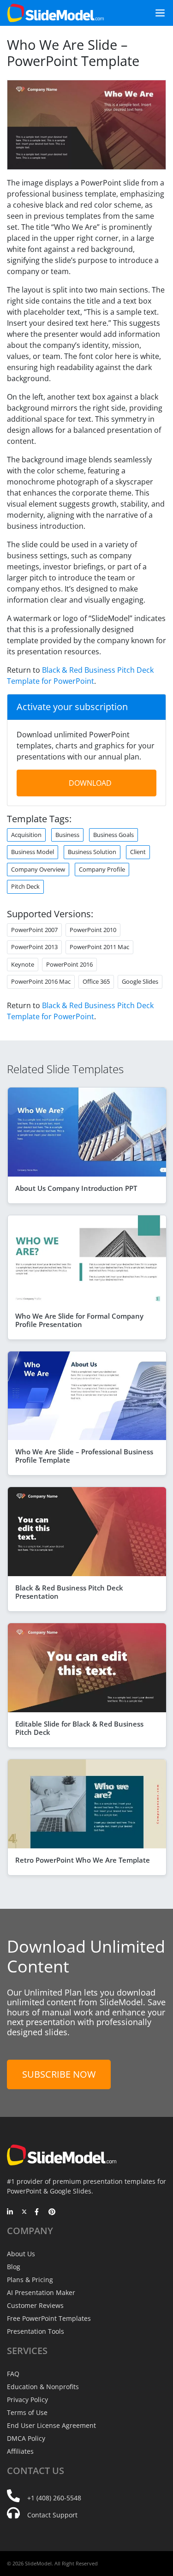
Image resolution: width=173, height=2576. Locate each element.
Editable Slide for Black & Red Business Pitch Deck (79, 1728)
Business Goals (113, 835)
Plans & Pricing (30, 2280)
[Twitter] (24, 2212)
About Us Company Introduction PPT (76, 1188)
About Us (21, 2254)
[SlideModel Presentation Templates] (56, 13)
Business (67, 835)
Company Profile (102, 869)
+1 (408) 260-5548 (54, 2498)
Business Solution (92, 852)
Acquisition (26, 835)
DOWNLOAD (90, 783)
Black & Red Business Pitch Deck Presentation (69, 1592)
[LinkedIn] (10, 2212)
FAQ (13, 2374)
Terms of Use (27, 2412)
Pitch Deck (25, 886)
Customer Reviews (35, 2305)
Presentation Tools (36, 2331)
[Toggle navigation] (156, 13)
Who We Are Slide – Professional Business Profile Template (84, 1456)
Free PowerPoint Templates (49, 2318)
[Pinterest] (52, 2212)
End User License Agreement (51, 2425)
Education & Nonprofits (43, 2387)
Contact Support (52, 2515)
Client (138, 852)
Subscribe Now (59, 2074)
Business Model (33, 852)
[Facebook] (38, 2212)
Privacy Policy (27, 2400)
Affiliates (20, 2451)
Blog (14, 2267)
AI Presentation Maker (41, 2292)
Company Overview (38, 869)
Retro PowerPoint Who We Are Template (83, 1860)
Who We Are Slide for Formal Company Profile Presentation (79, 1320)
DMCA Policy (26, 2438)
